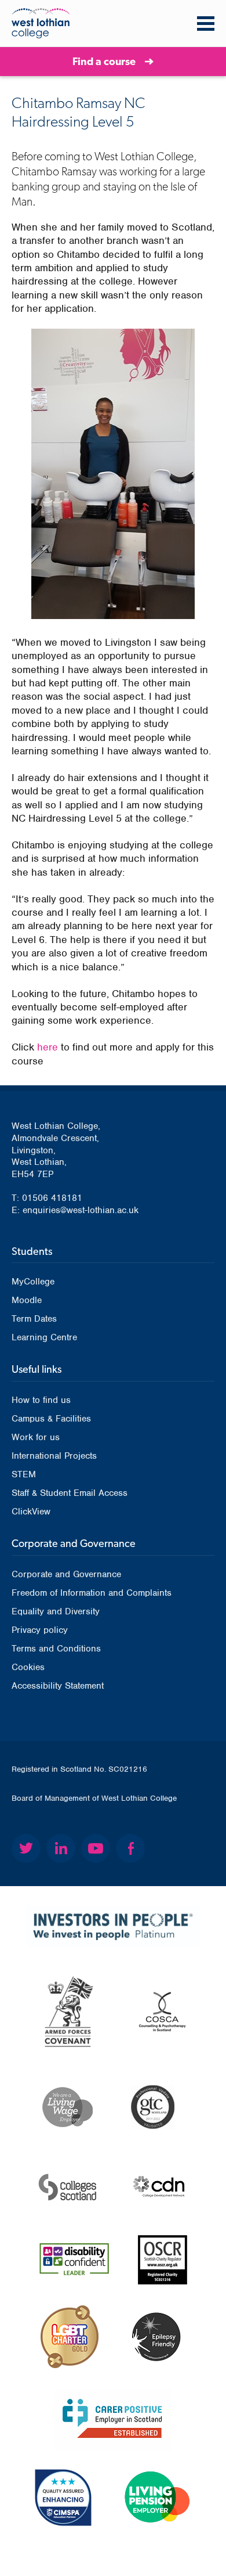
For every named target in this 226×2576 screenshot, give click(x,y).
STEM (24, 1474)
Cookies (28, 1667)
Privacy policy (40, 1630)
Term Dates (34, 1319)
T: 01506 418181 (47, 1198)
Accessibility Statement (58, 1686)
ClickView (31, 1512)
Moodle (27, 1300)
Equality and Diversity (56, 1611)
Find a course (104, 61)
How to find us (41, 1400)
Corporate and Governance (66, 1574)
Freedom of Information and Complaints (92, 1593)
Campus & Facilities (51, 1419)
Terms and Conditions (56, 1649)
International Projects (54, 1456)
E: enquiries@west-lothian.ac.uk (75, 1210)
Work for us (36, 1437)
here (48, 1047)
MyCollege (33, 1282)
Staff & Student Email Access (70, 1493)
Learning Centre (44, 1337)
